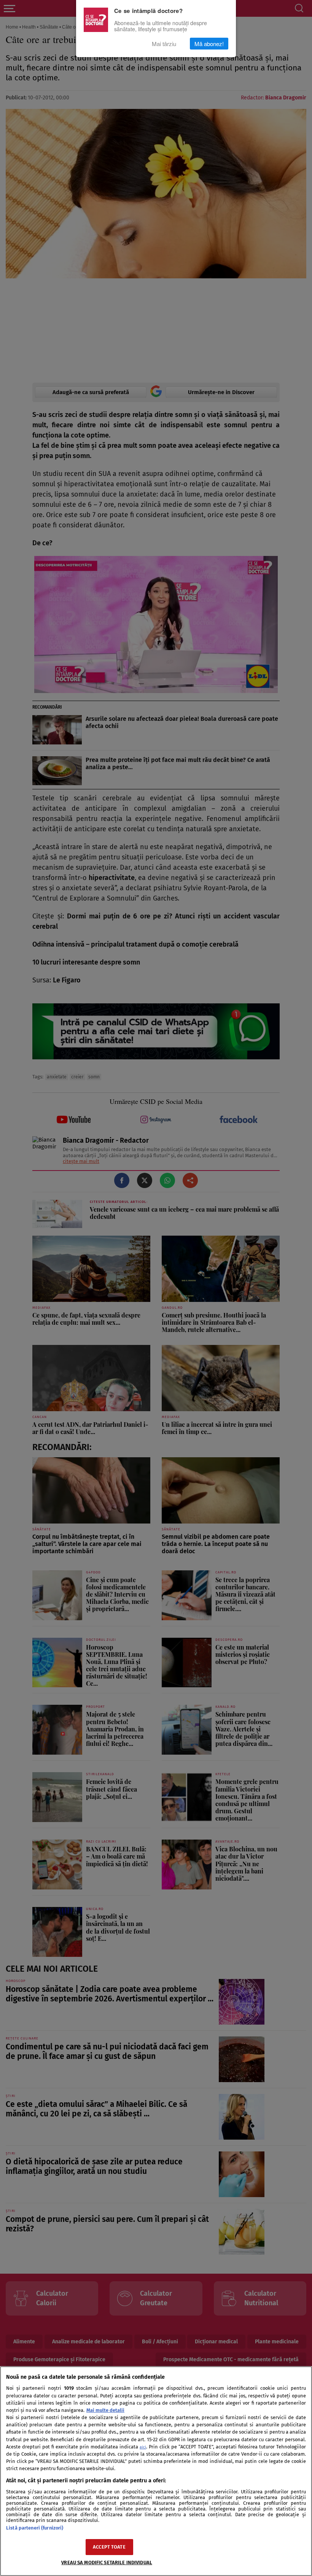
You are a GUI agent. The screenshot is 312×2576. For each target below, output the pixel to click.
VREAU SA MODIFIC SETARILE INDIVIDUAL (107, 2562)
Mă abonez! (209, 44)
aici (143, 2447)
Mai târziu (164, 44)
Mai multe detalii (105, 2410)
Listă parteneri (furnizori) (35, 2528)
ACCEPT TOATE (109, 2547)
